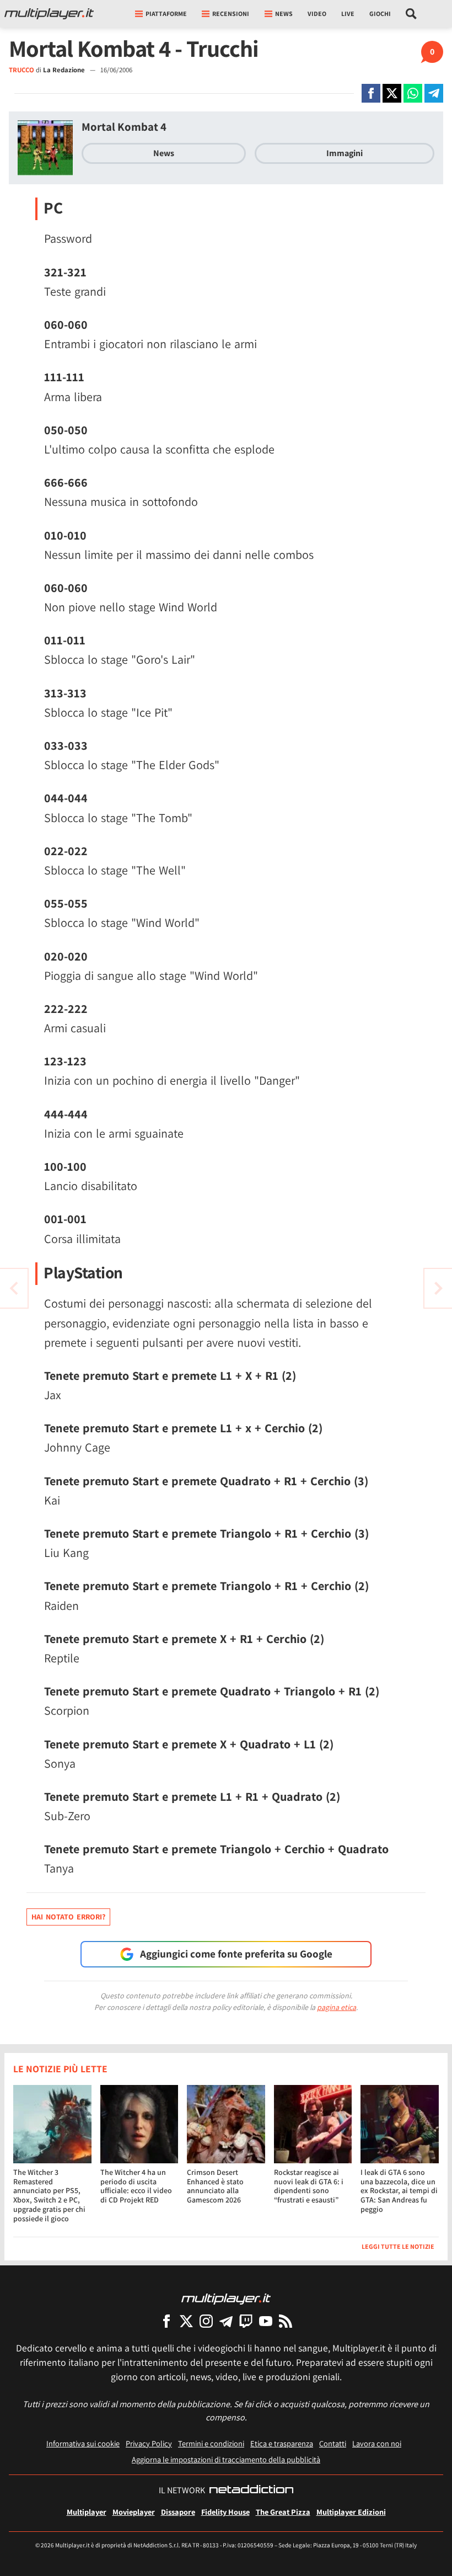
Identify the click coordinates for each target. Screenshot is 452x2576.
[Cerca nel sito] (411, 14)
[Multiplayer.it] (49, 14)
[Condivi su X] (392, 93)
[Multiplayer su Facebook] (166, 2321)
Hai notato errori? (68, 1917)
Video (317, 14)
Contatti (333, 2443)
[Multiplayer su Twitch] (246, 2321)
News (164, 153)
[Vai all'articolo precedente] (438, 1288)
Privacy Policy (149, 2443)
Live (348, 14)
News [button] (284, 14)
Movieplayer (134, 2512)
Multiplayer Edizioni (351, 2512)
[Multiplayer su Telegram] (226, 2321)
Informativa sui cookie (83, 2443)
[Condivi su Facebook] (371, 93)
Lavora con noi (377, 2443)
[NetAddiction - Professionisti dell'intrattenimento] (251, 2490)
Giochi (380, 14)
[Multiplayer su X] (186, 2321)
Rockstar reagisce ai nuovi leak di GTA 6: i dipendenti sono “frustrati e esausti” (309, 2186)
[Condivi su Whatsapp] (413, 93)
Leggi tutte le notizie (398, 2246)
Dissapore (178, 2512)
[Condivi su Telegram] (434, 93)
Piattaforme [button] (166, 14)
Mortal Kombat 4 (124, 127)
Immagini (345, 153)
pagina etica (337, 2007)
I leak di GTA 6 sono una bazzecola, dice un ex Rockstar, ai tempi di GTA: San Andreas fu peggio (399, 2191)
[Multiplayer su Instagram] (206, 2321)
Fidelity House (225, 2512)
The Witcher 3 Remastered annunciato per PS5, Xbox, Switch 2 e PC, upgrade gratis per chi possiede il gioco (49, 2195)
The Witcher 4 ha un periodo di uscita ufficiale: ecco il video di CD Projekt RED (136, 2186)
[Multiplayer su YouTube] (266, 2321)
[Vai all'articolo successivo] (14, 1288)
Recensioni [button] (231, 14)
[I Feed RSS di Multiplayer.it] (286, 2321)
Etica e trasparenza (282, 2443)
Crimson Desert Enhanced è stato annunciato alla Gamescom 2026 (215, 2186)
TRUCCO (21, 70)
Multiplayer (87, 2512)
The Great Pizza (283, 2512)
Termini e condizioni (211, 2443)
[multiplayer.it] (226, 2298)
